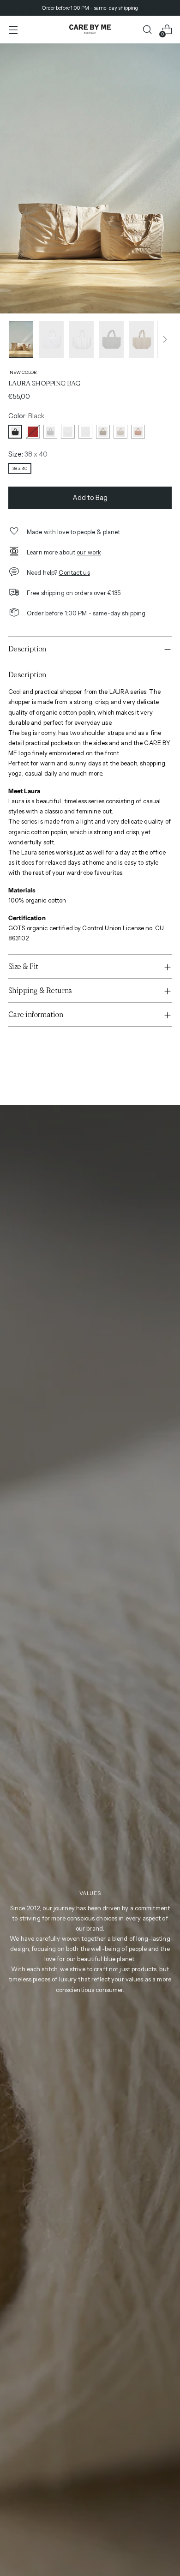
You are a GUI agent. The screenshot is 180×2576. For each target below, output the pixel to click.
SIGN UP (120, 1309)
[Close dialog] (173, 1242)
